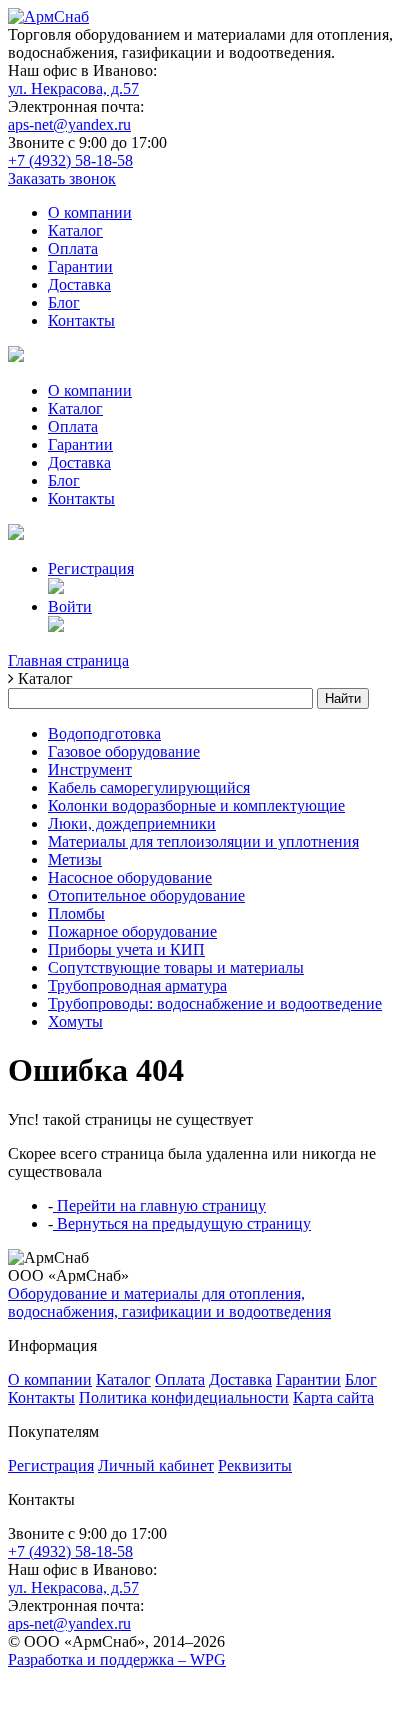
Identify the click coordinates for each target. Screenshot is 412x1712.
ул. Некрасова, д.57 (73, 88)
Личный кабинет (156, 1465)
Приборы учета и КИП (126, 949)
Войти (70, 606)
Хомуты (75, 1021)
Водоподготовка (104, 733)
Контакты (81, 320)
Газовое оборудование (124, 751)
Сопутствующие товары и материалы (176, 967)
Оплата (73, 248)
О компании (90, 212)
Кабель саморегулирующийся (149, 787)
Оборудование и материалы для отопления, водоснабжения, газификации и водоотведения (169, 1302)
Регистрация (91, 568)
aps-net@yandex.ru (69, 124)
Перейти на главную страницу (159, 1205)
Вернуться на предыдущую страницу (182, 1223)
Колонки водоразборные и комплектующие (196, 805)
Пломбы (76, 913)
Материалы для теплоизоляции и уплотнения (203, 841)
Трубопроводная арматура (137, 985)
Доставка (79, 284)
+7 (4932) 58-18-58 (70, 160)
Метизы (75, 859)
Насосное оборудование (130, 877)
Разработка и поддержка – (117, 1659)
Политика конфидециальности (184, 1397)
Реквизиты (255, 1465)
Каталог (75, 230)
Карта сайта (333, 1397)
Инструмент (90, 769)
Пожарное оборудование (132, 931)
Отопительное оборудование (146, 895)
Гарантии (80, 266)
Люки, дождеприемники (132, 823)
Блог (64, 302)
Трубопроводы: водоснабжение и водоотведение (215, 1003)
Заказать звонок (62, 178)
